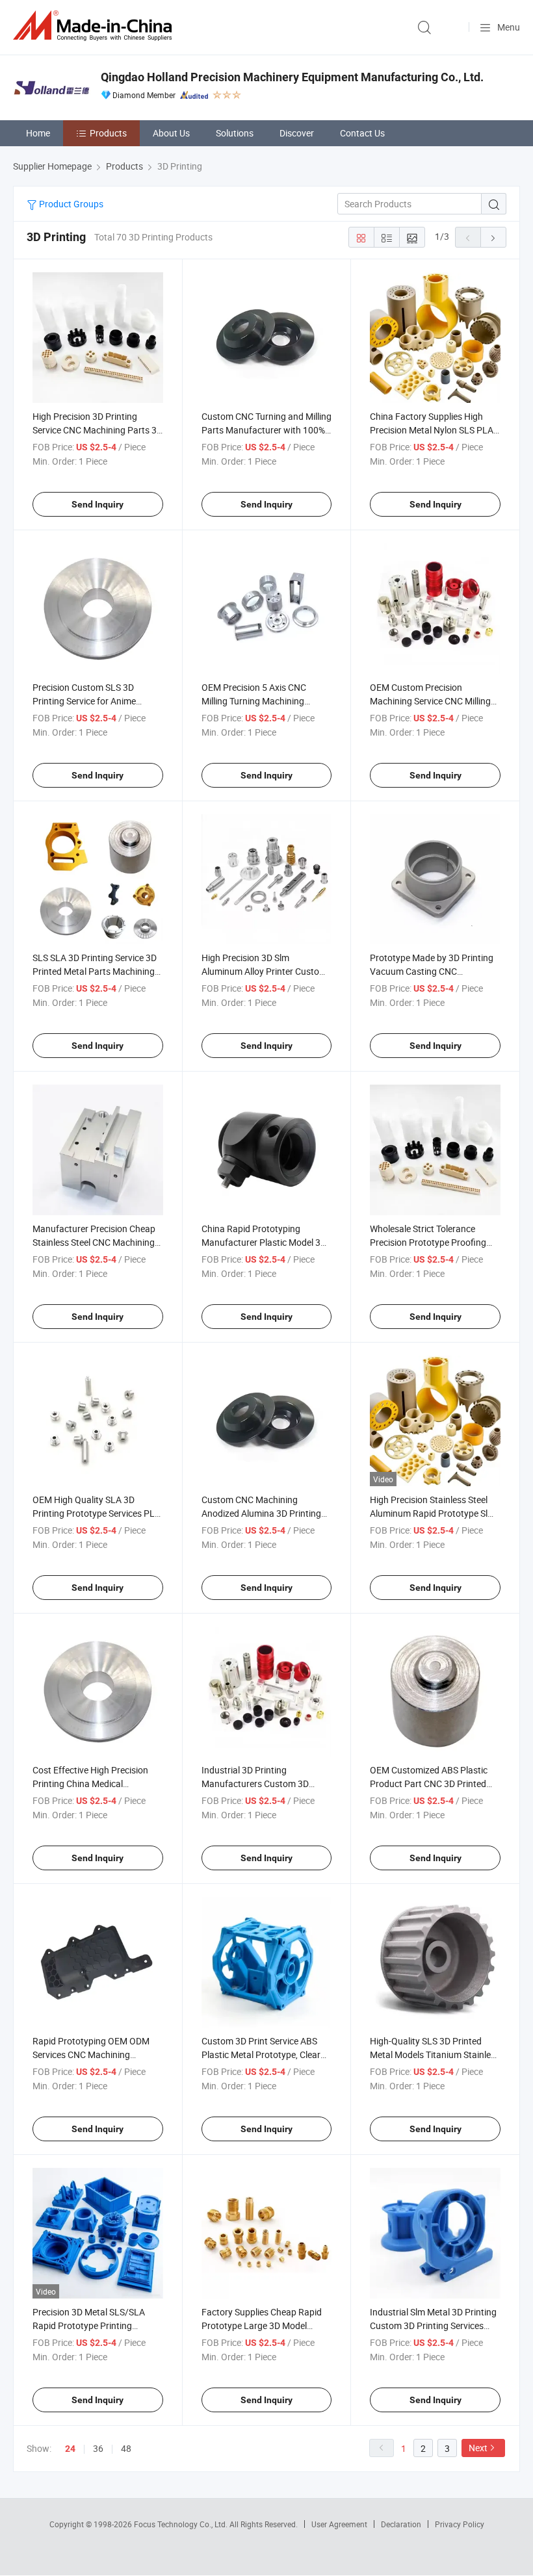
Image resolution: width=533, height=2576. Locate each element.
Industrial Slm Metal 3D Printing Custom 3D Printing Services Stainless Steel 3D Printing (433, 2325)
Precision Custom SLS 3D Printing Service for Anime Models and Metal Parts (84, 701)
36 (98, 2448)
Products (108, 133)
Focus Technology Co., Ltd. (182, 2524)
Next (478, 2448)
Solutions (235, 133)
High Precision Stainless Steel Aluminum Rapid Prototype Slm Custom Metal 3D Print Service (433, 1513)
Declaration (401, 2524)
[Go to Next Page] (493, 237)
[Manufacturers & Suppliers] (95, 26)
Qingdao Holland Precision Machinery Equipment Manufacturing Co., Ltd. (292, 77)
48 (126, 2448)
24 (70, 2449)
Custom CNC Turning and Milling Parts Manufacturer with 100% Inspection (266, 430)
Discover (297, 133)
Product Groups (70, 204)
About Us (171, 133)
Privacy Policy (460, 2524)
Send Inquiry (97, 504)
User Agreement (339, 2524)
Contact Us (362, 133)
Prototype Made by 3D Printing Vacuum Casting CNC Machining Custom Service (432, 971)
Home (38, 133)
